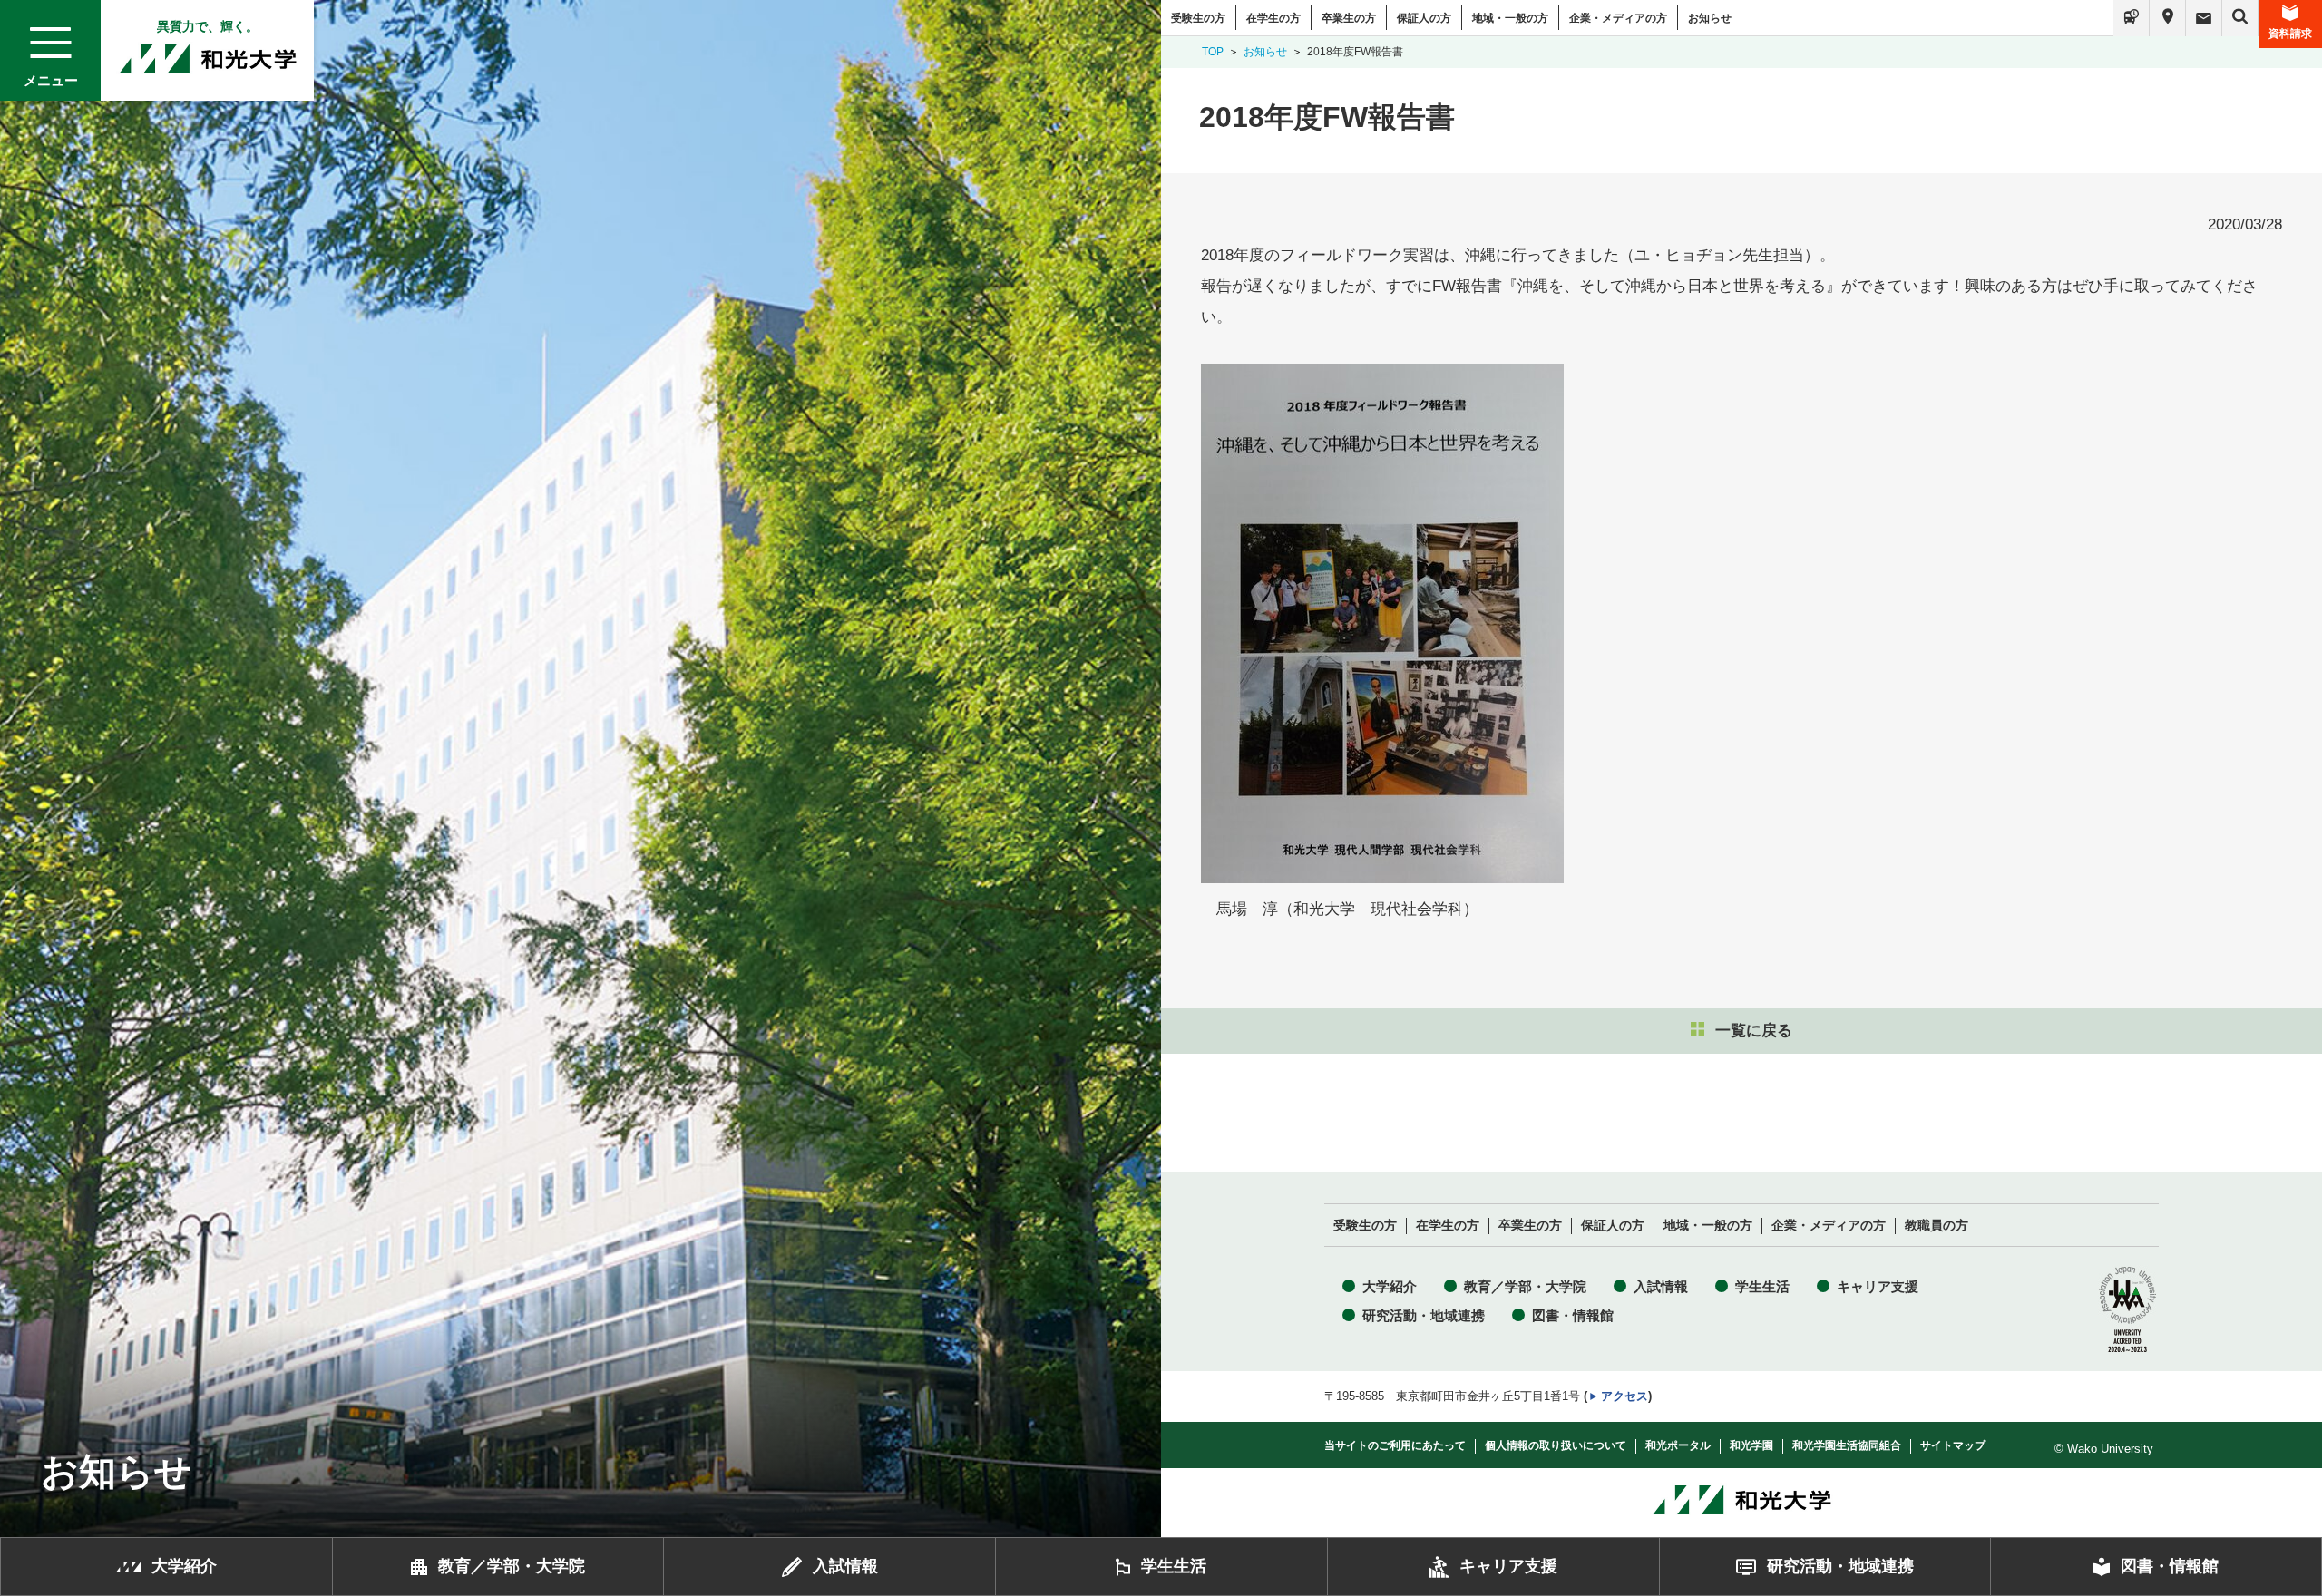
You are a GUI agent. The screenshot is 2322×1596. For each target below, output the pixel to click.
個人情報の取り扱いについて (1556, 1445)
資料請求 (2290, 34)
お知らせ (1710, 18)
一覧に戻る (1754, 1031)
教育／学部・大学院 (1525, 1286)
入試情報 (1661, 1286)
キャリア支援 (1878, 1286)
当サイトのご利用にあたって (1395, 1445)
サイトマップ (1953, 1445)
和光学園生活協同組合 (1847, 1445)
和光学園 (1751, 1445)
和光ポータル (1678, 1445)
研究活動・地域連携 (1424, 1315)
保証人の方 (1424, 18)
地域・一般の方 (1510, 18)
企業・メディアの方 (1618, 18)
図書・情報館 (1573, 1315)
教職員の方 (1937, 1226)
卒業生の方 (1349, 18)
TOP (1213, 52)
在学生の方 (1273, 18)
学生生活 (1762, 1286)
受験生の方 (1198, 18)
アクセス (1624, 1396)
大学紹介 (1390, 1286)
